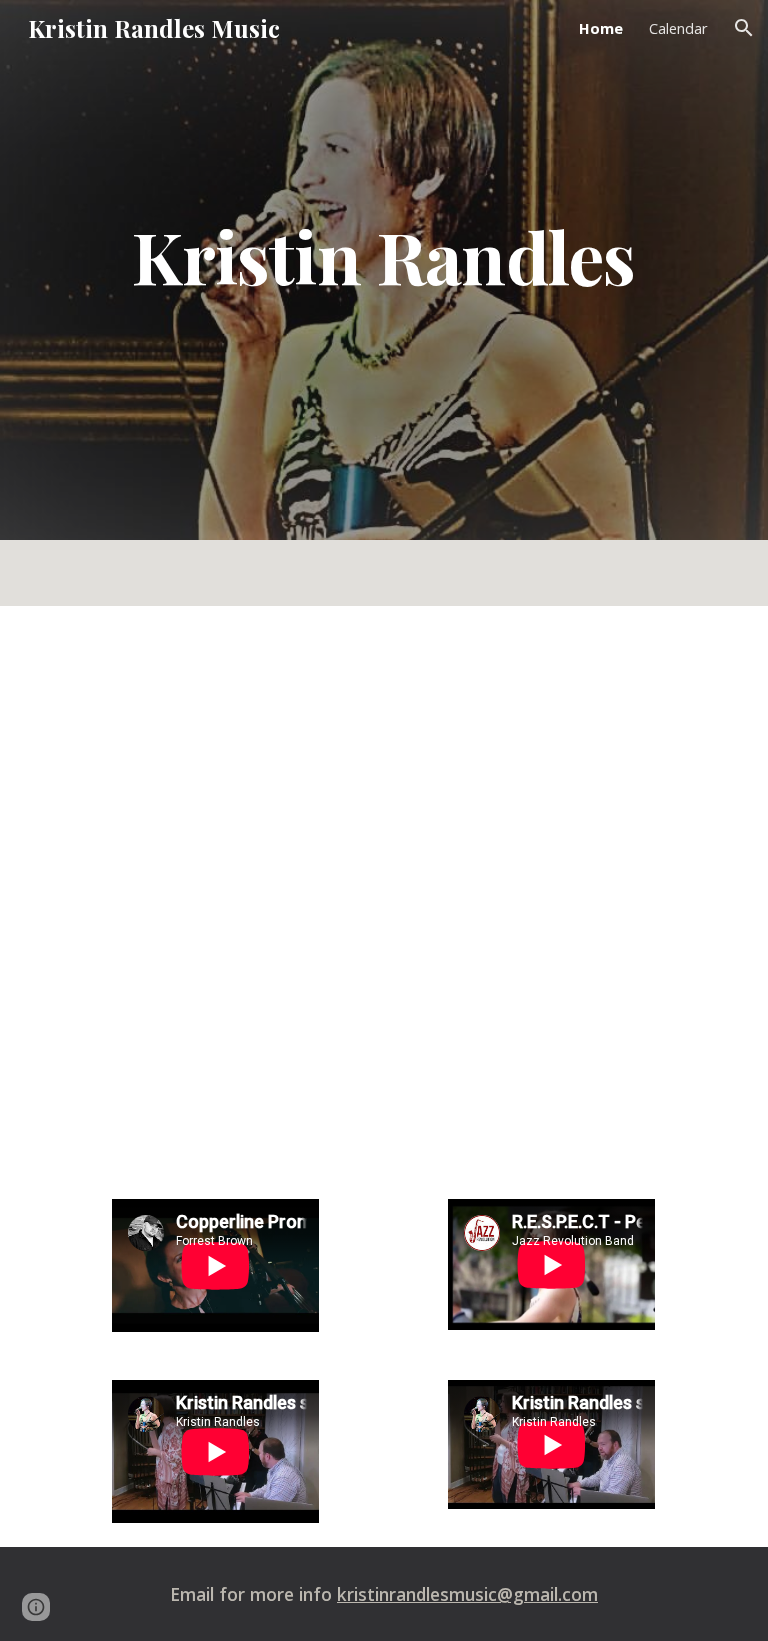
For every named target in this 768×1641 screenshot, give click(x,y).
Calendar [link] (678, 28)
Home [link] (601, 28)
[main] (383, 256)
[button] (744, 28)
